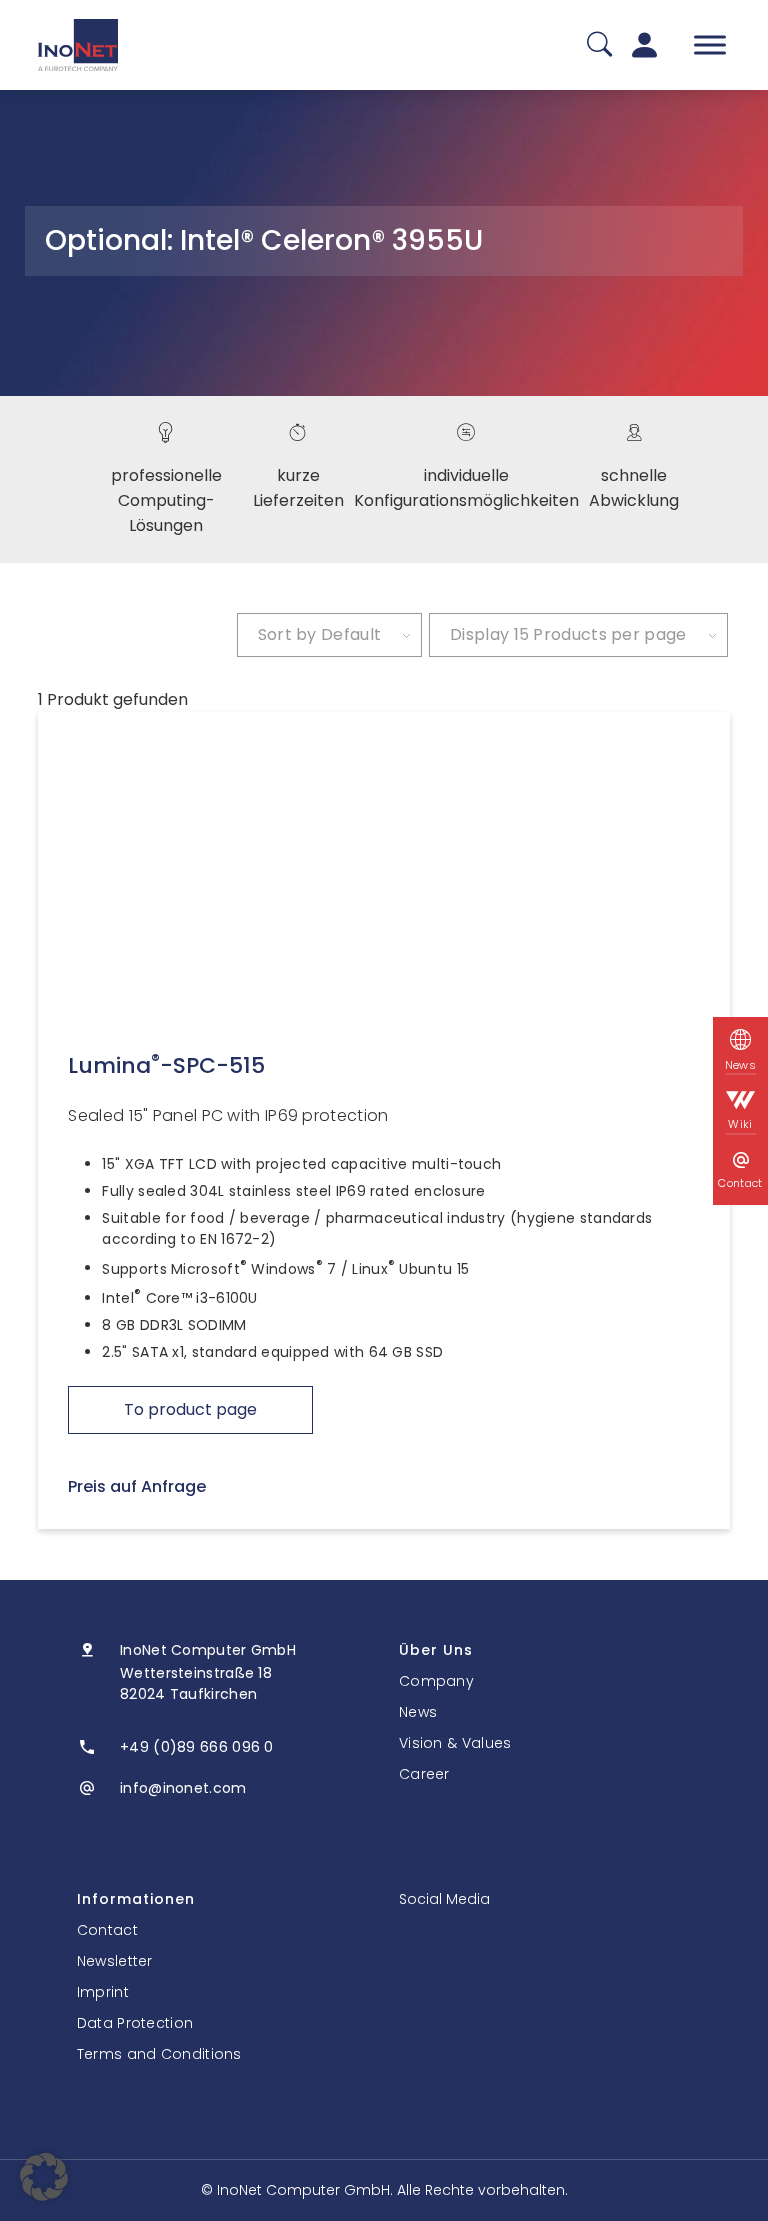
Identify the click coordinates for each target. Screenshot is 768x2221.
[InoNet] (78, 45)
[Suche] (599, 45)
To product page (190, 1409)
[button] (44, 2177)
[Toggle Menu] (710, 44)
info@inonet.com (183, 1788)
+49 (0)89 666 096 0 (197, 1747)
